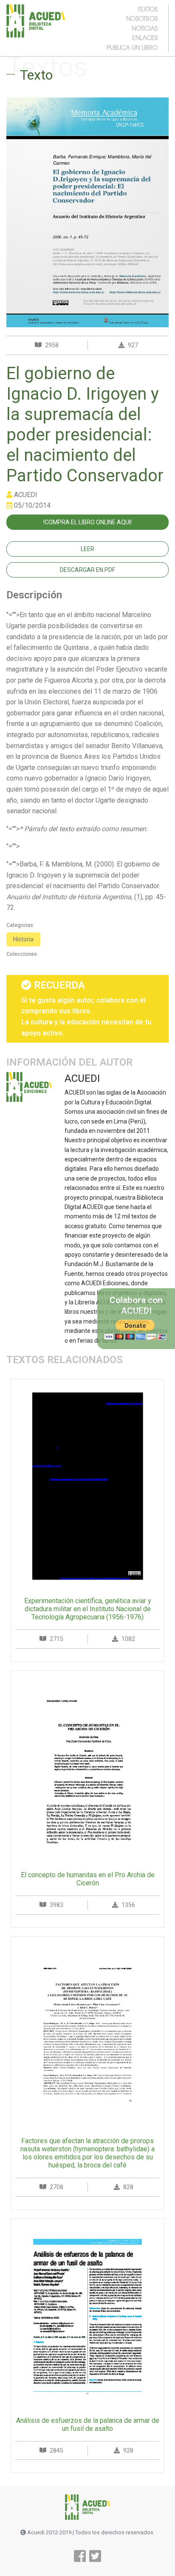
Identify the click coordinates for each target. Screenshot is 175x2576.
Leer (87, 549)
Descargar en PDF (87, 570)
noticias (145, 28)
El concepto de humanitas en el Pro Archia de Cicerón (88, 1879)
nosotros (142, 18)
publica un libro (132, 47)
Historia (23, 939)
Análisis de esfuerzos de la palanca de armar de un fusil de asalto (88, 2424)
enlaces (145, 37)
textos (148, 9)
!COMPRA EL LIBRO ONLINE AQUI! (87, 522)
